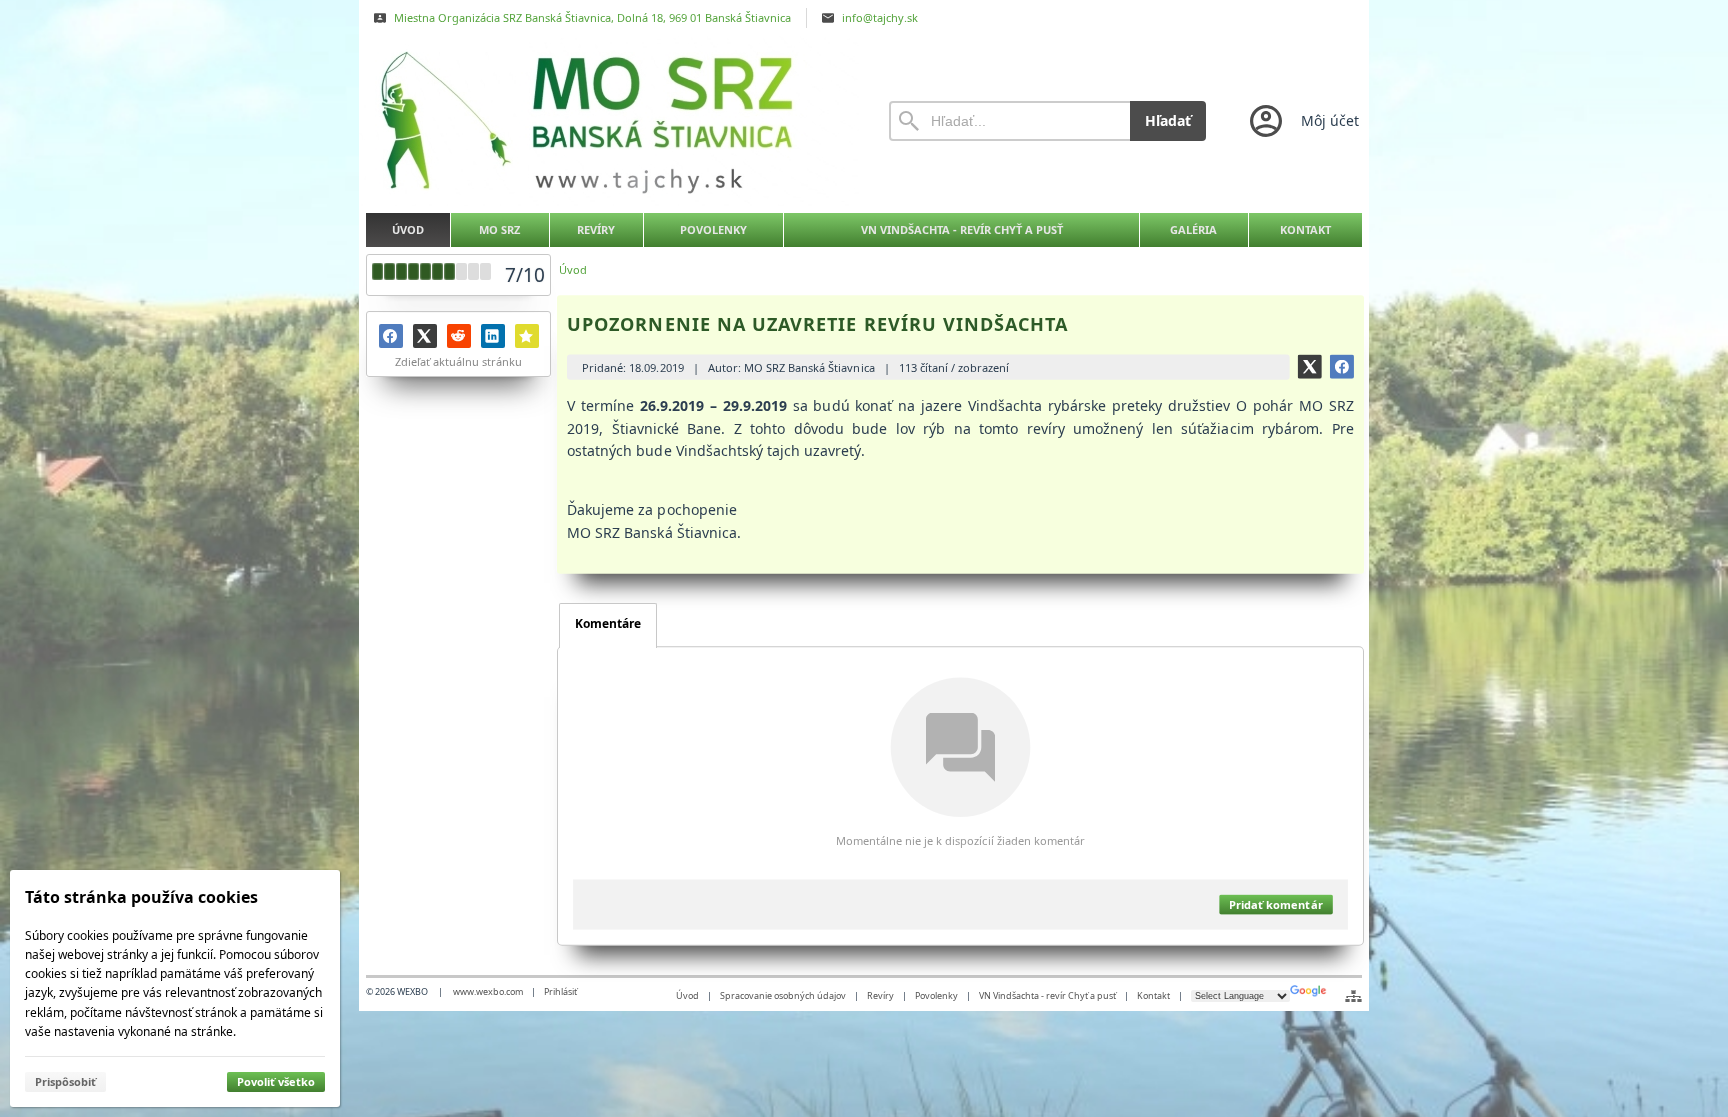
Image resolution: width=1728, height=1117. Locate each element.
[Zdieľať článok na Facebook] (1342, 366)
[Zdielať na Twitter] (425, 336)
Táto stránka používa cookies (141, 897)
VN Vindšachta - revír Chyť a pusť (1047, 995)
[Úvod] (609, 121)
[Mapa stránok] (1353, 996)
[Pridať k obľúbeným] (527, 336)
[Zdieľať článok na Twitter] (1310, 366)
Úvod (687, 995)
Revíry (880, 995)
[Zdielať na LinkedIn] (493, 336)
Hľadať (1168, 120)
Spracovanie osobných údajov (783, 995)
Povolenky (936, 995)
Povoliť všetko (276, 1081)
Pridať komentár (1275, 904)
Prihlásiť (560, 991)
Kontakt (1153, 995)
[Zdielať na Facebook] (391, 336)
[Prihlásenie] (1302, 121)
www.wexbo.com (488, 991)
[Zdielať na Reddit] (459, 336)
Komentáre (608, 623)
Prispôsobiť (65, 1081)
